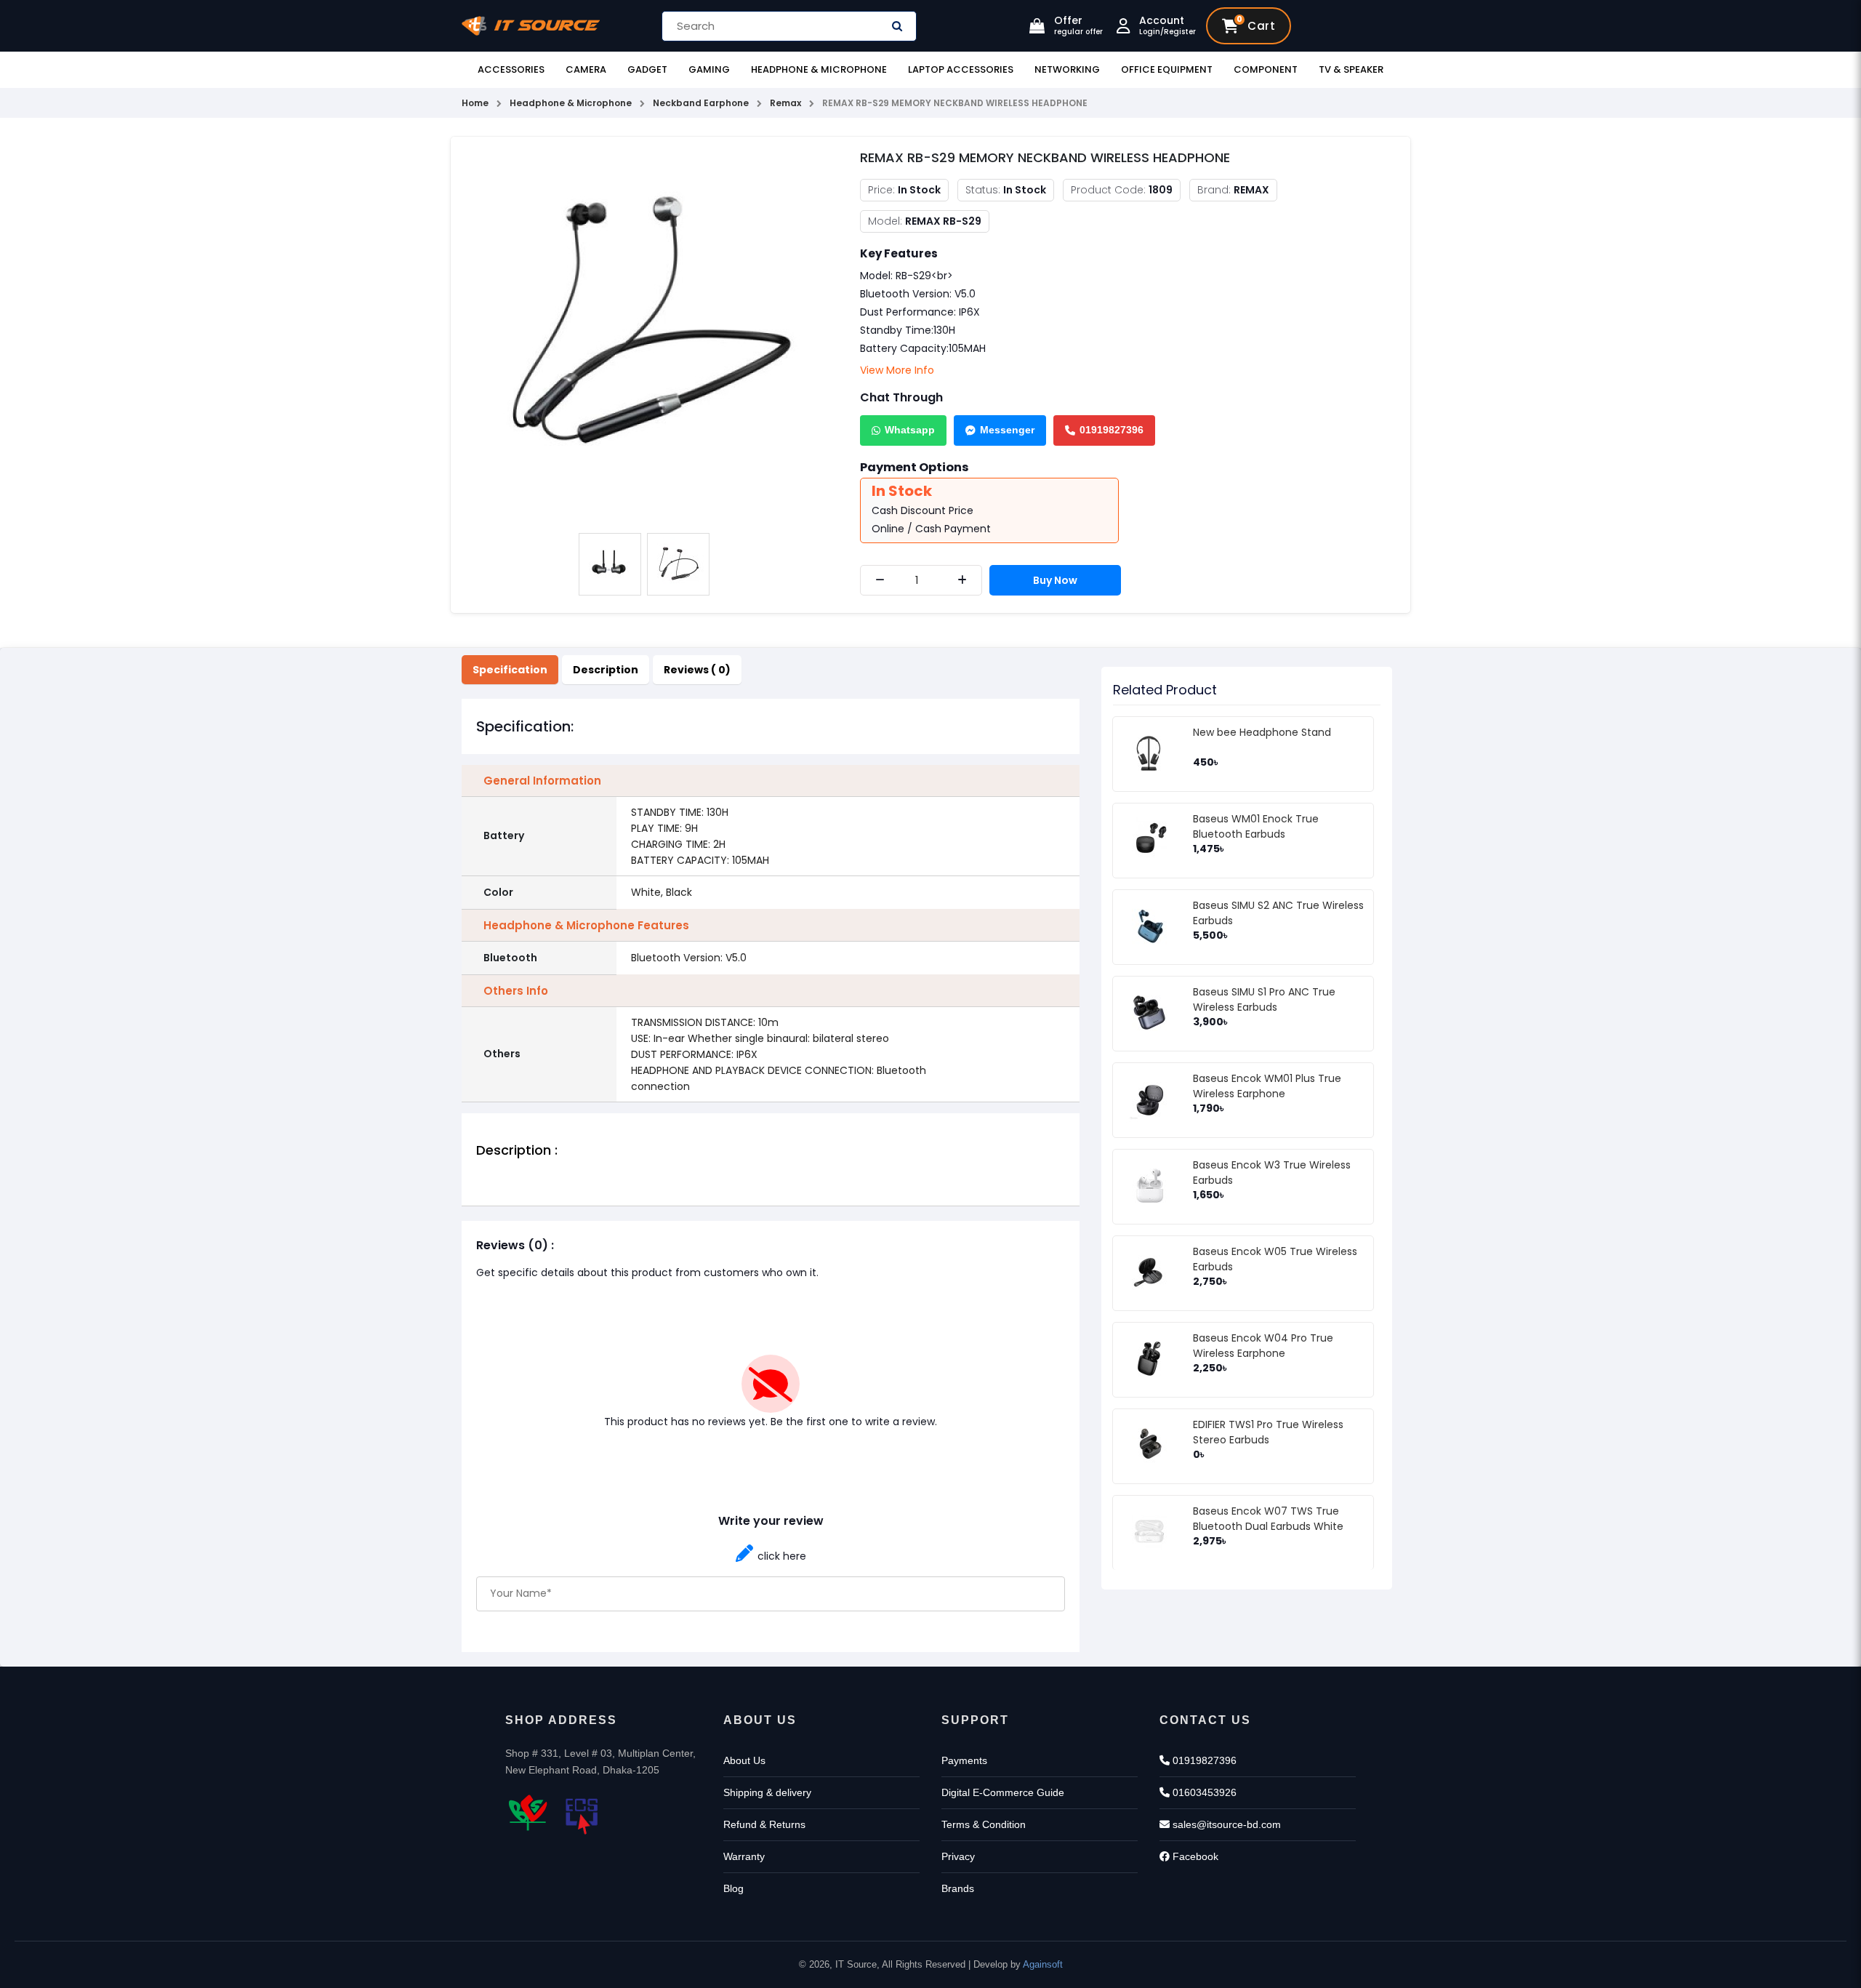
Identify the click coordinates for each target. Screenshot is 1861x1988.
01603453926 (1203, 1792)
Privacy (958, 1856)
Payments (964, 1760)
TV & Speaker (1351, 69)
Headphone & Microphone (819, 69)
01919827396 (1112, 430)
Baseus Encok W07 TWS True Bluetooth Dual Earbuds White (1268, 1519)
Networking (1067, 69)
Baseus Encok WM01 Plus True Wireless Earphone (1267, 1086)
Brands (958, 1888)
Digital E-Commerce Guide (1003, 1792)
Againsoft (1043, 1964)
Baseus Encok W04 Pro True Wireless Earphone (1263, 1346)
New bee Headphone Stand (1262, 732)
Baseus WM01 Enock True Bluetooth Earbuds (1256, 826)
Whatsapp (910, 430)
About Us (744, 1760)
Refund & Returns (764, 1824)
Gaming (709, 69)
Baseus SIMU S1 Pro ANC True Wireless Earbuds (1264, 999)
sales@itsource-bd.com (1225, 1824)
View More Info (897, 370)
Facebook (1194, 1856)
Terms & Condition (984, 1824)
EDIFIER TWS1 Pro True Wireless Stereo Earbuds (1268, 1432)
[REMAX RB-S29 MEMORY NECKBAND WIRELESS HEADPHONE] (644, 336)
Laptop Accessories (961, 69)
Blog (733, 1888)
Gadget (647, 69)
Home (475, 103)
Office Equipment (1167, 69)
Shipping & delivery (767, 1792)
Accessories (511, 69)
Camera (586, 69)
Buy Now (1055, 580)
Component (1266, 69)
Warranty (744, 1856)
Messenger (1007, 430)
